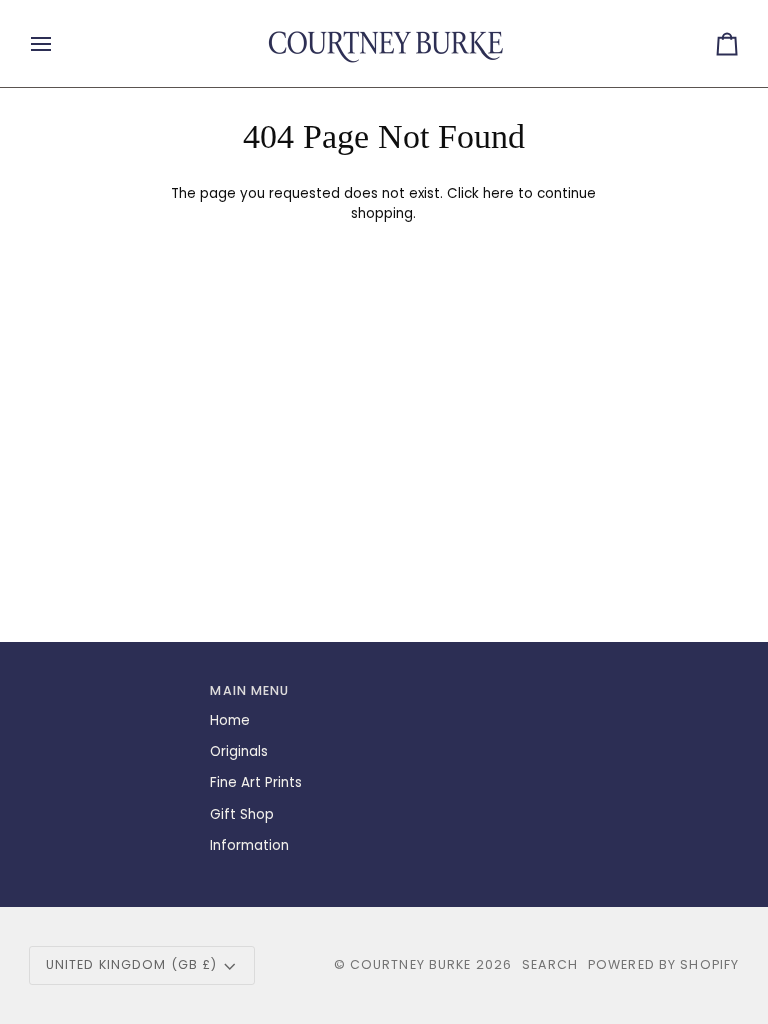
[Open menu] (59, 43)
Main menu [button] (249, 690)
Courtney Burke (411, 964)
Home (230, 720)
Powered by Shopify (663, 964)
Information (249, 845)
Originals (239, 751)
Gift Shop (242, 814)
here (498, 193)
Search (550, 964)
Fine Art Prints (256, 782)
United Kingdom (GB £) (132, 964)
